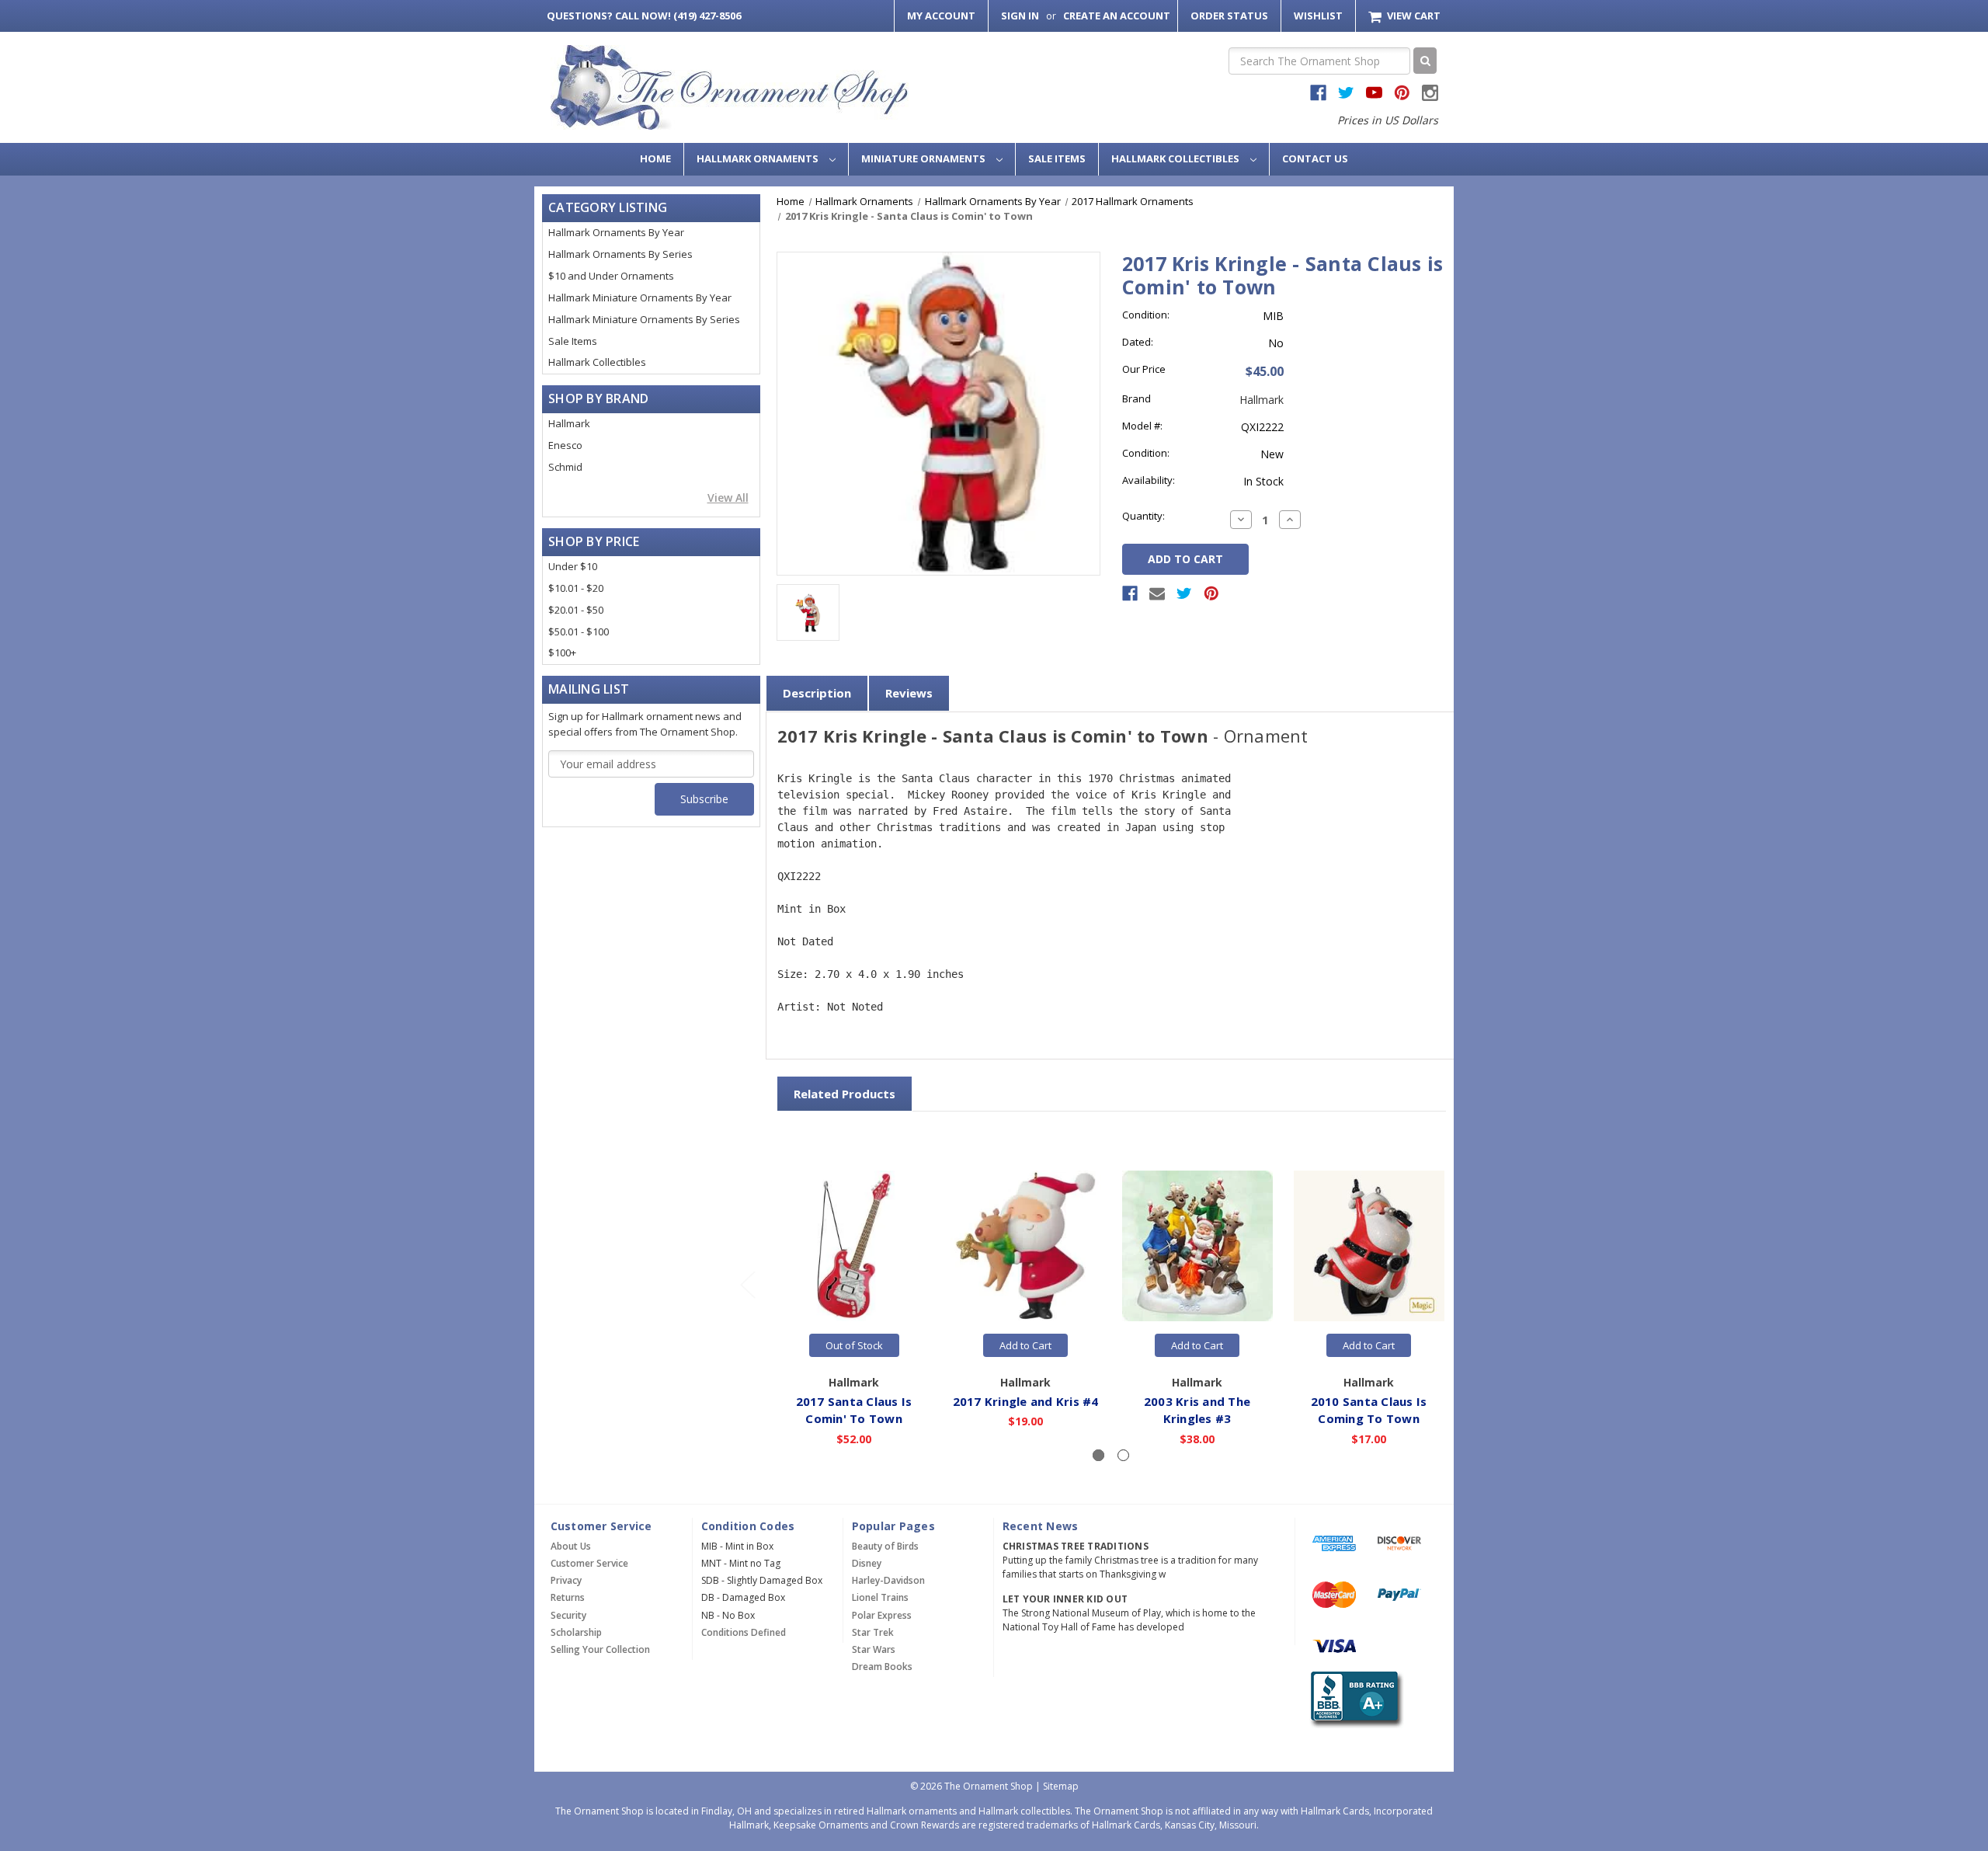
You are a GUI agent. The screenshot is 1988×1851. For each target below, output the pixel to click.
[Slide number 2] (1123, 1455)
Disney (867, 1563)
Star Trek (873, 1632)
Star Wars (874, 1649)
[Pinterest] (1211, 593)
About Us (571, 1546)
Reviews (909, 693)
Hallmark (569, 423)
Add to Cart (1025, 1345)
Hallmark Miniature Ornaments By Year (640, 297)
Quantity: (1143, 516)
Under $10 (573, 566)
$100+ (562, 652)
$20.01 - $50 (576, 610)
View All (728, 498)
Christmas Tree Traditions (1076, 1546)
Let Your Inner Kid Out (1065, 1599)
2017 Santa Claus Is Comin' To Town (854, 1410)
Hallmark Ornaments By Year (616, 232)
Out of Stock (854, 1345)
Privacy (566, 1580)
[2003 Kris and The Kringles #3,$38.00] (1197, 1246)
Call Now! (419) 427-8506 (644, 16)
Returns (568, 1597)
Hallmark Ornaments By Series (620, 254)
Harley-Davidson (888, 1580)
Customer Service (589, 1563)
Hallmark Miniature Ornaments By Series (644, 319)
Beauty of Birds (885, 1546)
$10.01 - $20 (576, 588)
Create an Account (1117, 16)
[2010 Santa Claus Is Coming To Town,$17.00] (1369, 1246)
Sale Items (1057, 158)
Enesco (565, 445)
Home (655, 158)
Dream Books (882, 1667)
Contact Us (1315, 158)
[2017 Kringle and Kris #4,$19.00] (1026, 1246)
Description (817, 693)
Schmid (565, 467)
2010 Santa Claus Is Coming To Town (1369, 1410)
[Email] (1157, 593)
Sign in (1020, 16)
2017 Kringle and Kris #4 (1026, 1401)
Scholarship (576, 1632)
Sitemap (1061, 1786)
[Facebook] (1130, 593)
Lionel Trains (880, 1597)
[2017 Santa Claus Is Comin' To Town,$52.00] (854, 1246)
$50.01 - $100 (579, 631)
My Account (941, 16)
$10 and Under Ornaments (611, 276)
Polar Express (882, 1615)
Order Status (1229, 16)
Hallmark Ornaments (759, 158)
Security (568, 1615)
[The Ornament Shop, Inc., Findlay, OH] (1354, 1699)
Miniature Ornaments (924, 158)
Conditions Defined (744, 1632)
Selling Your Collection (600, 1649)
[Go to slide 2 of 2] (747, 1284)
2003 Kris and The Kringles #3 (1197, 1410)
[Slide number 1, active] (1098, 1455)
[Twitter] (1184, 593)
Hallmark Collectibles (1176, 158)
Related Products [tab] (845, 1094)
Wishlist (1318, 16)
